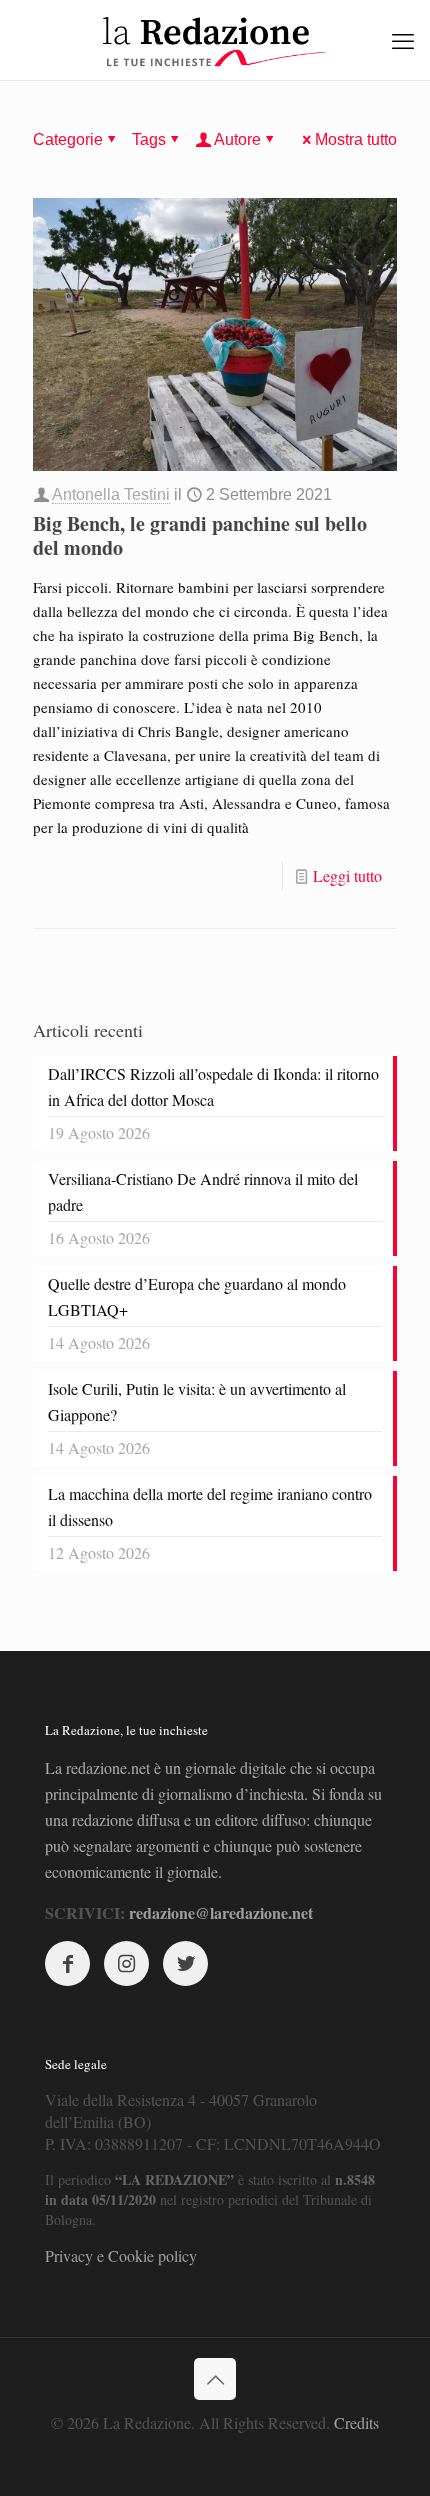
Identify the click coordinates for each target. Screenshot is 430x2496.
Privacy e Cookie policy (121, 2255)
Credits (356, 2422)
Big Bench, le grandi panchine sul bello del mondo (200, 535)
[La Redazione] (215, 40)
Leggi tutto (347, 875)
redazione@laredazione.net (221, 1912)
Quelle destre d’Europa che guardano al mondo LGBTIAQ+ (197, 1296)
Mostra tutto (356, 139)
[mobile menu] (403, 40)
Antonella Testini (111, 494)
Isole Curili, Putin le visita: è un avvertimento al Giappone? (197, 1401)
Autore (237, 139)
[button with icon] (67, 1963)
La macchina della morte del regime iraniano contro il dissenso (210, 1506)
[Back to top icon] (215, 2379)
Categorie (68, 139)
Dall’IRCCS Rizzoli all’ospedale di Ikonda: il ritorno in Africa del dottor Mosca (213, 1086)
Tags (149, 139)
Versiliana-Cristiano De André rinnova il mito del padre (203, 1191)
